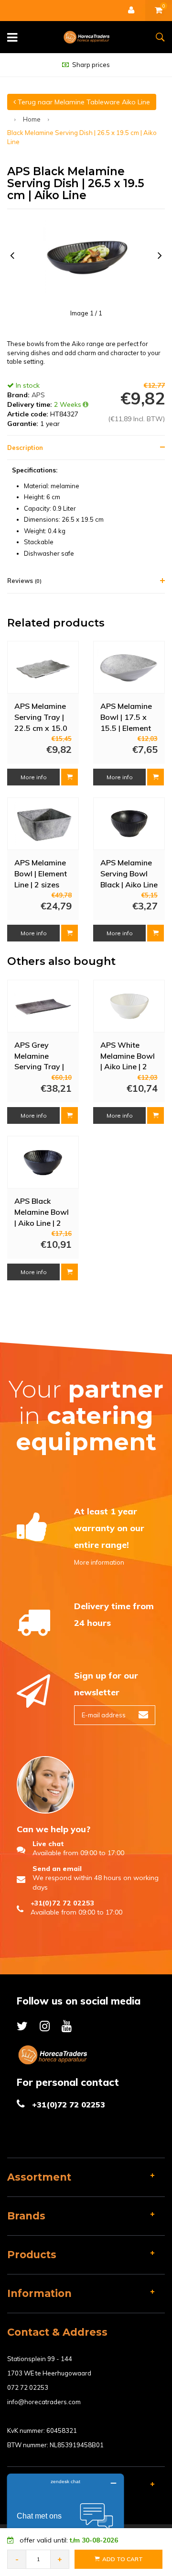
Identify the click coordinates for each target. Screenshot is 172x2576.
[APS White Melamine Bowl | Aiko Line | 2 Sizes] (129, 1006)
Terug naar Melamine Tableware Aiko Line (83, 102)
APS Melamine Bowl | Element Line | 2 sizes (41, 873)
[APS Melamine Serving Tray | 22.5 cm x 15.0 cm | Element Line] (43, 667)
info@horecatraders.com (44, 2402)
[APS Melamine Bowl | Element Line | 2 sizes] (43, 823)
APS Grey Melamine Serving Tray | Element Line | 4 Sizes (42, 1055)
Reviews (24, 581)
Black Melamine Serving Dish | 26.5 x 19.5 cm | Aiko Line (82, 137)
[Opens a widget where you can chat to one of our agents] (65, 2521)
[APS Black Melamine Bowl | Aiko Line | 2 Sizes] (43, 1162)
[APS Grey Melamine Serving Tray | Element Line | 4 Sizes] (43, 1006)
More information (99, 1562)
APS (38, 395)
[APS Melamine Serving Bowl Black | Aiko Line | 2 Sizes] (129, 823)
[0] (159, 11)
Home (32, 119)
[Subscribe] (143, 1715)
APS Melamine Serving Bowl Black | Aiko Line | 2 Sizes (129, 873)
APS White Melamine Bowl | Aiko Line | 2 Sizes (128, 1055)
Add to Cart (123, 2559)
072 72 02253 (28, 2387)
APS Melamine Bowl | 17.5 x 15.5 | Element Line (126, 717)
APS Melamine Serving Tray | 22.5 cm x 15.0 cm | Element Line (41, 717)
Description (25, 448)
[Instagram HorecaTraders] (45, 2026)
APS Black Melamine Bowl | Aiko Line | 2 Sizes (42, 1211)
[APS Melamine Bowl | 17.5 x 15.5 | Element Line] (129, 667)
